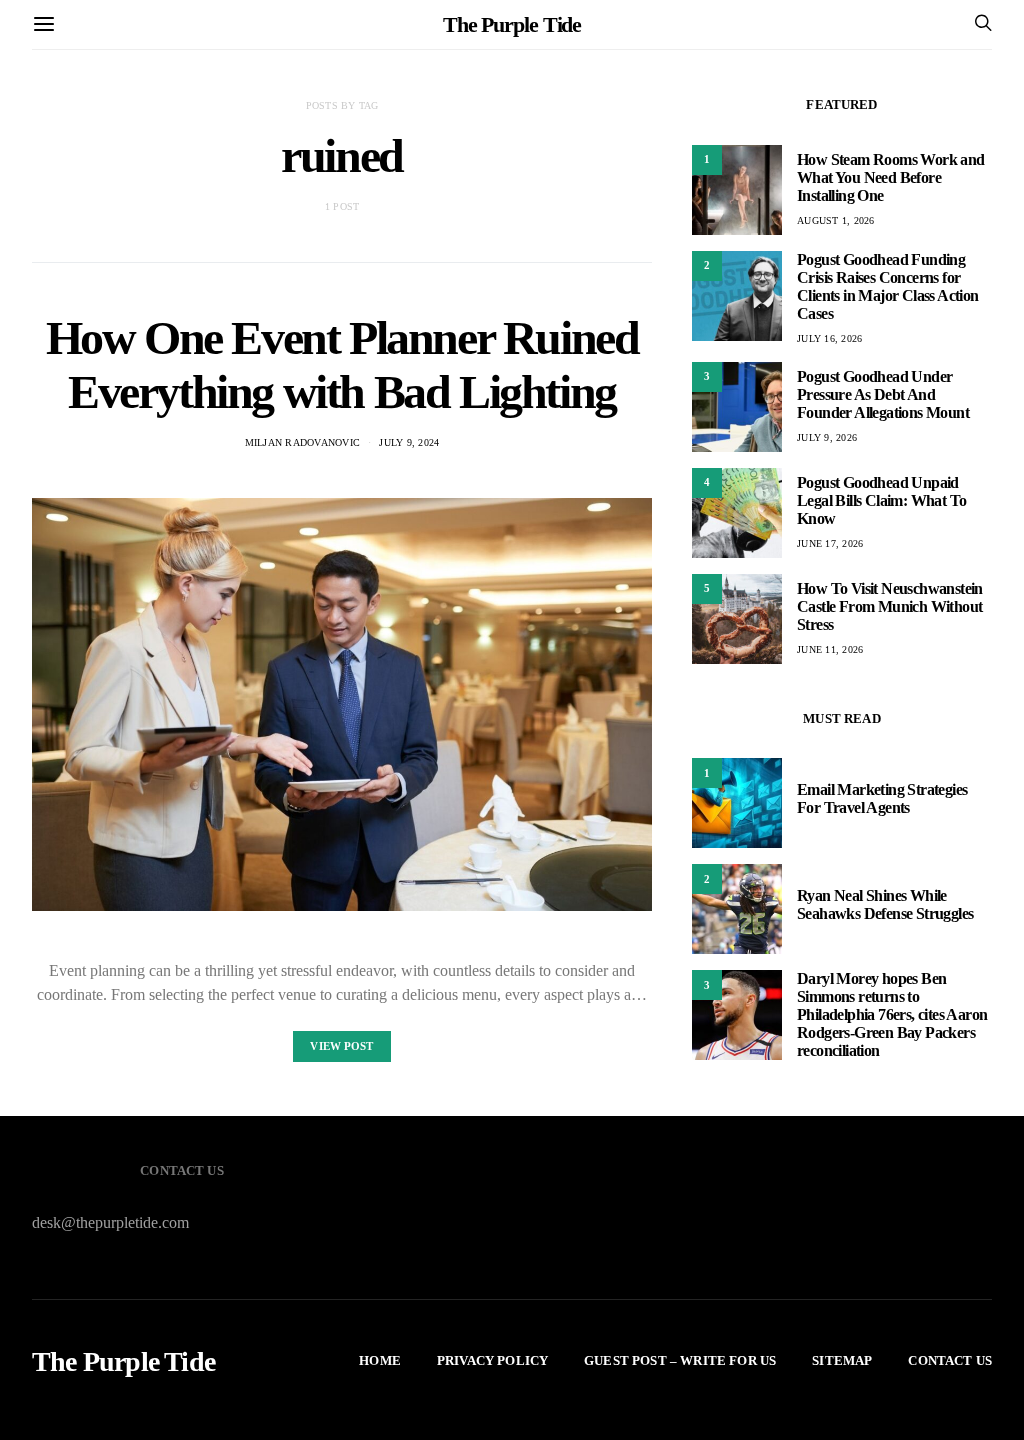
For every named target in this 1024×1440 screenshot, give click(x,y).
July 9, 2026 (827, 437)
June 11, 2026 (830, 649)
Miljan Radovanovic (303, 442)
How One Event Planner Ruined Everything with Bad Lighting (342, 364)
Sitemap (842, 1360)
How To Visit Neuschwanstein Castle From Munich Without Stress (890, 606)
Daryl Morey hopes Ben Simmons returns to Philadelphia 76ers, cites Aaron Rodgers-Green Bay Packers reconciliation (892, 1014)
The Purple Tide (512, 24)
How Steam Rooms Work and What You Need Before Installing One (891, 177)
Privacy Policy (492, 1360)
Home (380, 1360)
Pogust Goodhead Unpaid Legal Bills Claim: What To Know (881, 500)
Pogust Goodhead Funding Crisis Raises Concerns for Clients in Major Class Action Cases (888, 286)
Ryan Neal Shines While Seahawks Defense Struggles (885, 904)
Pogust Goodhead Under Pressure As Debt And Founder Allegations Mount (883, 394)
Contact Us (950, 1360)
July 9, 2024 (409, 442)
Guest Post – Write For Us (680, 1360)
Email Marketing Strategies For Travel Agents (882, 798)
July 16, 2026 (829, 338)
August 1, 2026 (836, 220)
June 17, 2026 (830, 543)
